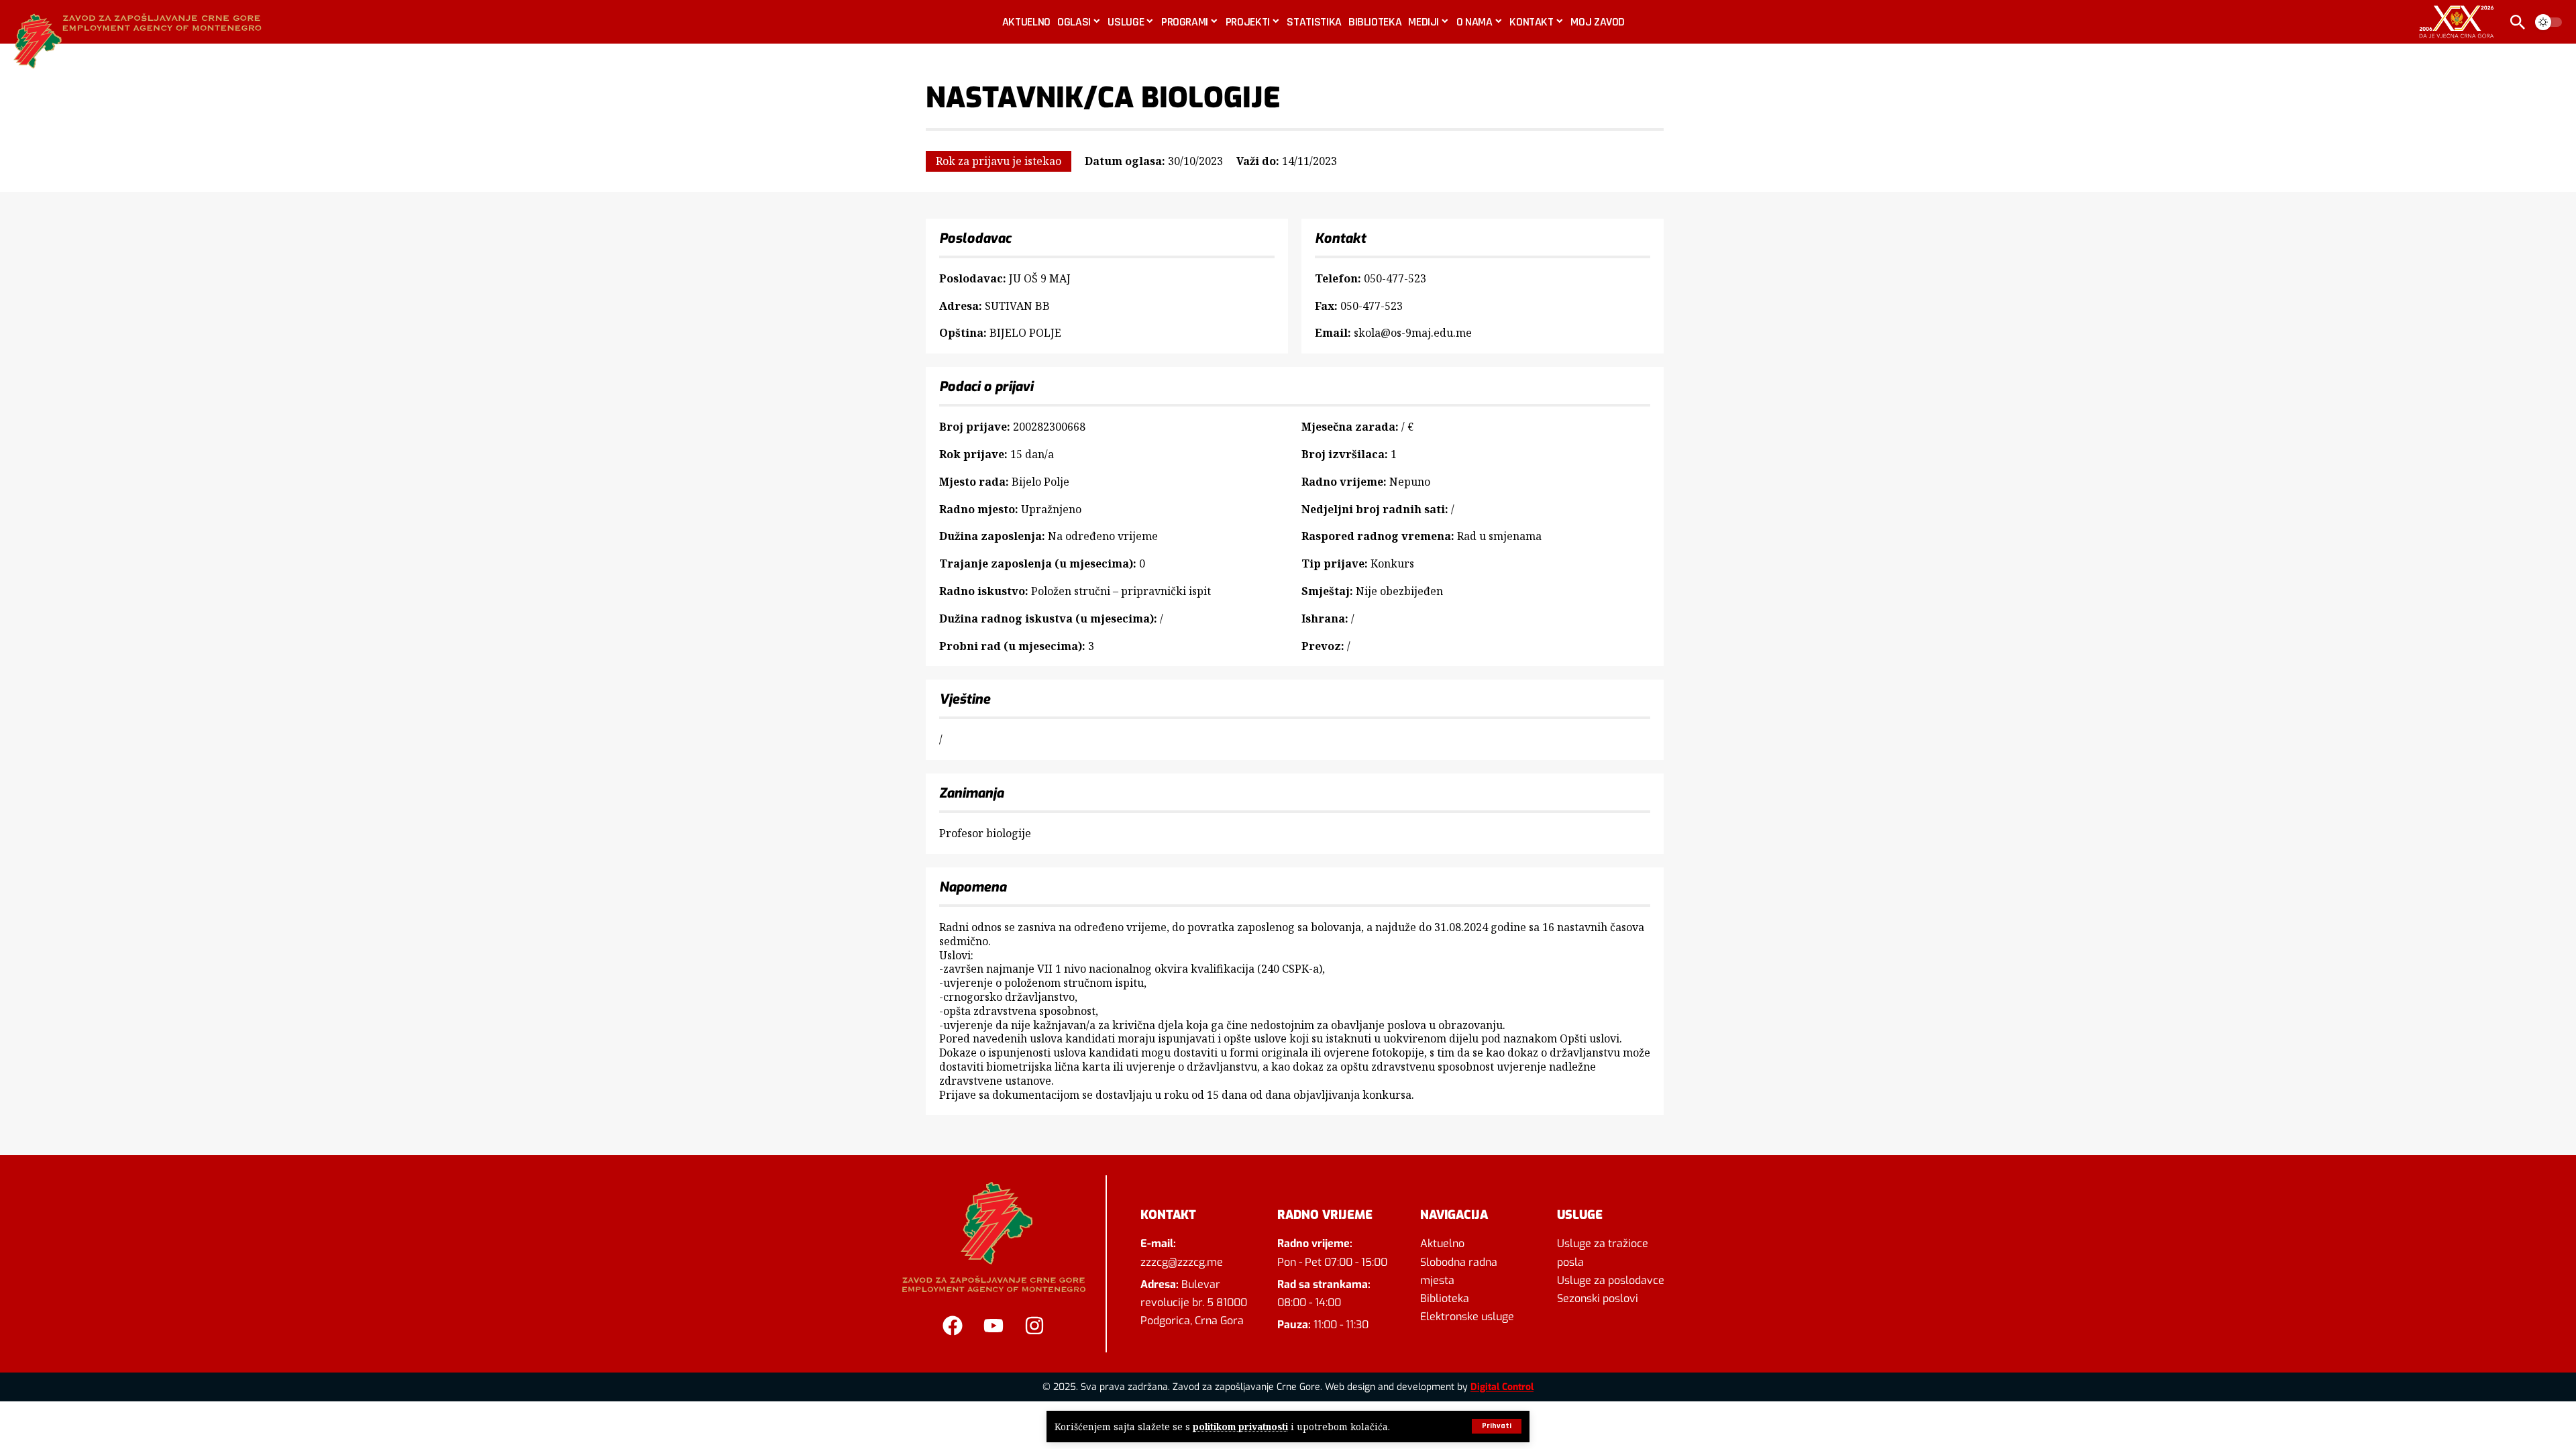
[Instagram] (1034, 1326)
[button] (1497, 1426)
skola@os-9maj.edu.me (1413, 333)
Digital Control (1502, 1387)
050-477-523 (1395, 278)
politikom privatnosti (1240, 1427)
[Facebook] (953, 1326)
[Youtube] (994, 1326)
